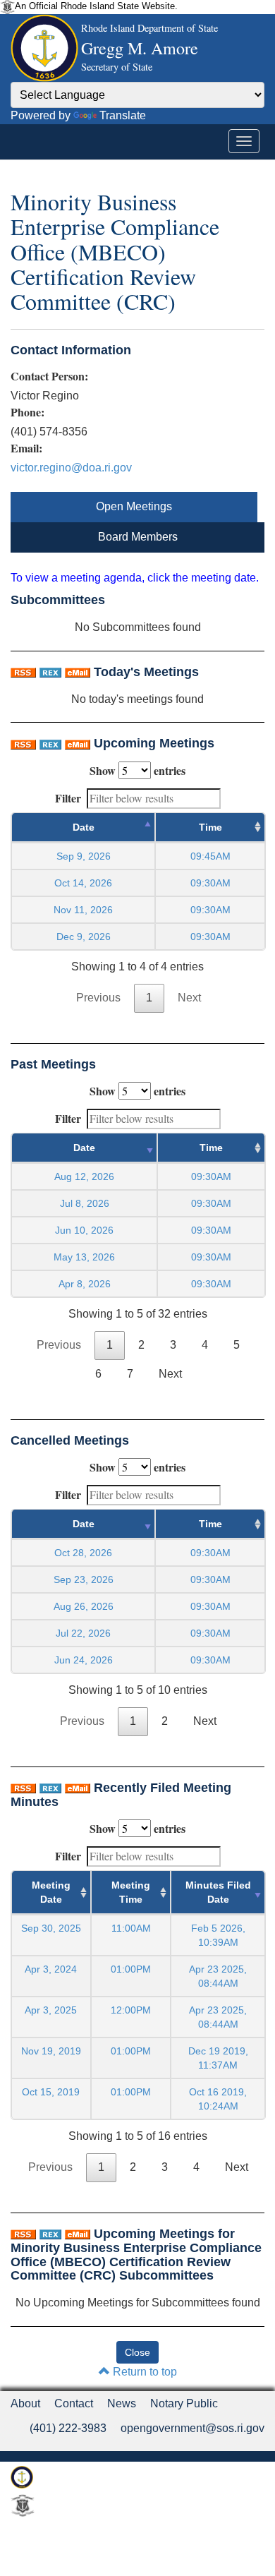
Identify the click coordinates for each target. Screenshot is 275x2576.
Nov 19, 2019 (51, 2051)
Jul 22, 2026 (83, 1633)
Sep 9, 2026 (84, 856)
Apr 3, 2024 (51, 1969)
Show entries (137, 770)
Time (210, 827)
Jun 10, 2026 (84, 1230)
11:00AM (131, 1928)
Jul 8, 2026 (85, 1203)
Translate (123, 115)
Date (84, 827)
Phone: (28, 412)
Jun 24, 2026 (84, 1660)
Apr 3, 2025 (51, 2010)
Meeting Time (131, 1892)
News (122, 2403)
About (25, 2403)
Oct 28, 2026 (83, 1553)
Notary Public (184, 2403)
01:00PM (131, 1969)
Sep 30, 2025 (51, 1928)
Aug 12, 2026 (84, 1176)
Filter (68, 798)
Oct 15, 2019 (51, 2092)
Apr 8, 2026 (85, 1284)
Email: (26, 448)
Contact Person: (49, 376)
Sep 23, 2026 (84, 1579)
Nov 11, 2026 (83, 910)
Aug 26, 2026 (84, 1606)
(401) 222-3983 (68, 2428)
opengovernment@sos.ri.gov (192, 2428)
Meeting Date (51, 1892)
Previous (98, 998)
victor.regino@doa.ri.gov (71, 468)
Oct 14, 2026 (83, 883)
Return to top (143, 2372)
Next (189, 998)
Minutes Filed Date (218, 1892)
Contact (74, 2403)
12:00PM (131, 2010)
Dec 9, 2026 (84, 937)
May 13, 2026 (84, 1257)
